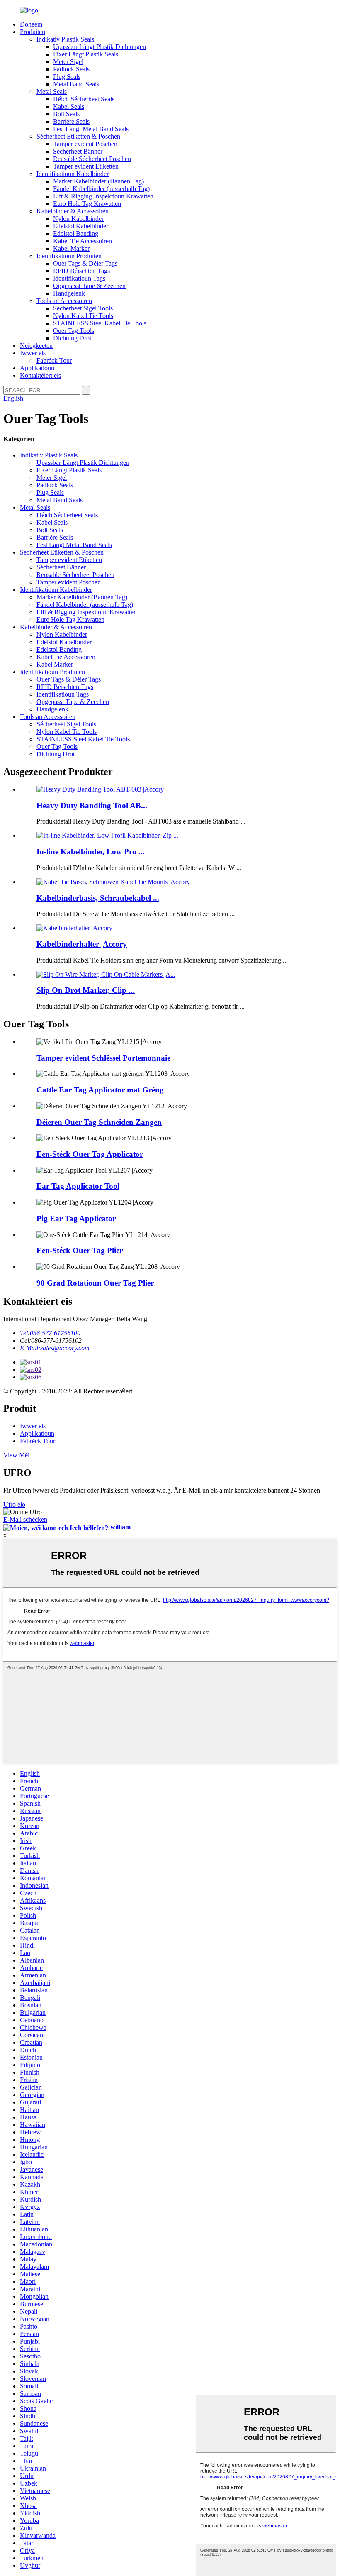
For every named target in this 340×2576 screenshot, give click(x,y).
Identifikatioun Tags (79, 278)
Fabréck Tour (54, 360)
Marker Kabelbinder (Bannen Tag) (98, 181)
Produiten (33, 32)
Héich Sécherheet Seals (84, 99)
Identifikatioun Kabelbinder (73, 174)
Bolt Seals (66, 114)
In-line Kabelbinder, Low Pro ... (91, 852)
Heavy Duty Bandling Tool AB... (92, 805)
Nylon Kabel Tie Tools (83, 316)
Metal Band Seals (76, 84)
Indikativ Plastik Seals (65, 39)
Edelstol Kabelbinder (81, 226)
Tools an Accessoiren (64, 301)
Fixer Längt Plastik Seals (86, 54)
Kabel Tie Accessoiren (83, 241)
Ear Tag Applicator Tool (78, 1186)
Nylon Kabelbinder (78, 219)
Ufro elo (14, 1504)
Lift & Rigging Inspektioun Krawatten (103, 196)
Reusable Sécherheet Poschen (92, 159)
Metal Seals (52, 92)
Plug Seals (67, 77)
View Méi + (19, 1455)
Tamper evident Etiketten (86, 166)
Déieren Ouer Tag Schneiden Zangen (99, 1122)
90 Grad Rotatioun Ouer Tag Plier (95, 1283)
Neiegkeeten (36, 346)
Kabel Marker (71, 248)
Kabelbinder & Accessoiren (73, 211)
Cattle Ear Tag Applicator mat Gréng (100, 1090)
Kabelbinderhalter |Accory (82, 944)
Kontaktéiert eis (40, 375)
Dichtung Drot (72, 338)
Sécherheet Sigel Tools (83, 308)
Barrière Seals (71, 121)
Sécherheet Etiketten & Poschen (78, 136)
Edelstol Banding (76, 233)
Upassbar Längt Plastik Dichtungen (100, 47)
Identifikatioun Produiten (69, 256)
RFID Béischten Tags (81, 271)
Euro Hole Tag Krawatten (87, 204)
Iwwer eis (33, 353)
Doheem (31, 24)
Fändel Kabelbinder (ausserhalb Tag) (101, 189)
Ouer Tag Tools (74, 331)
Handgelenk (69, 293)
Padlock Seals (71, 69)
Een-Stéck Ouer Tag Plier (80, 1250)
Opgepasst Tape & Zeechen (89, 286)
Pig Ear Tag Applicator (76, 1218)
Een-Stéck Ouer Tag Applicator (90, 1154)
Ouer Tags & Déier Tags (85, 263)
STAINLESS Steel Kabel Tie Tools (100, 323)
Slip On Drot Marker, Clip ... (86, 990)
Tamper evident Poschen (85, 144)
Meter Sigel (68, 62)
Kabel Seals (69, 106)
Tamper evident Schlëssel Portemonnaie (103, 1058)
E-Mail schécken (25, 1519)
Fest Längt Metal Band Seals (91, 129)
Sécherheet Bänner (78, 151)
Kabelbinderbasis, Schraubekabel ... (98, 898)
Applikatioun (37, 368)
